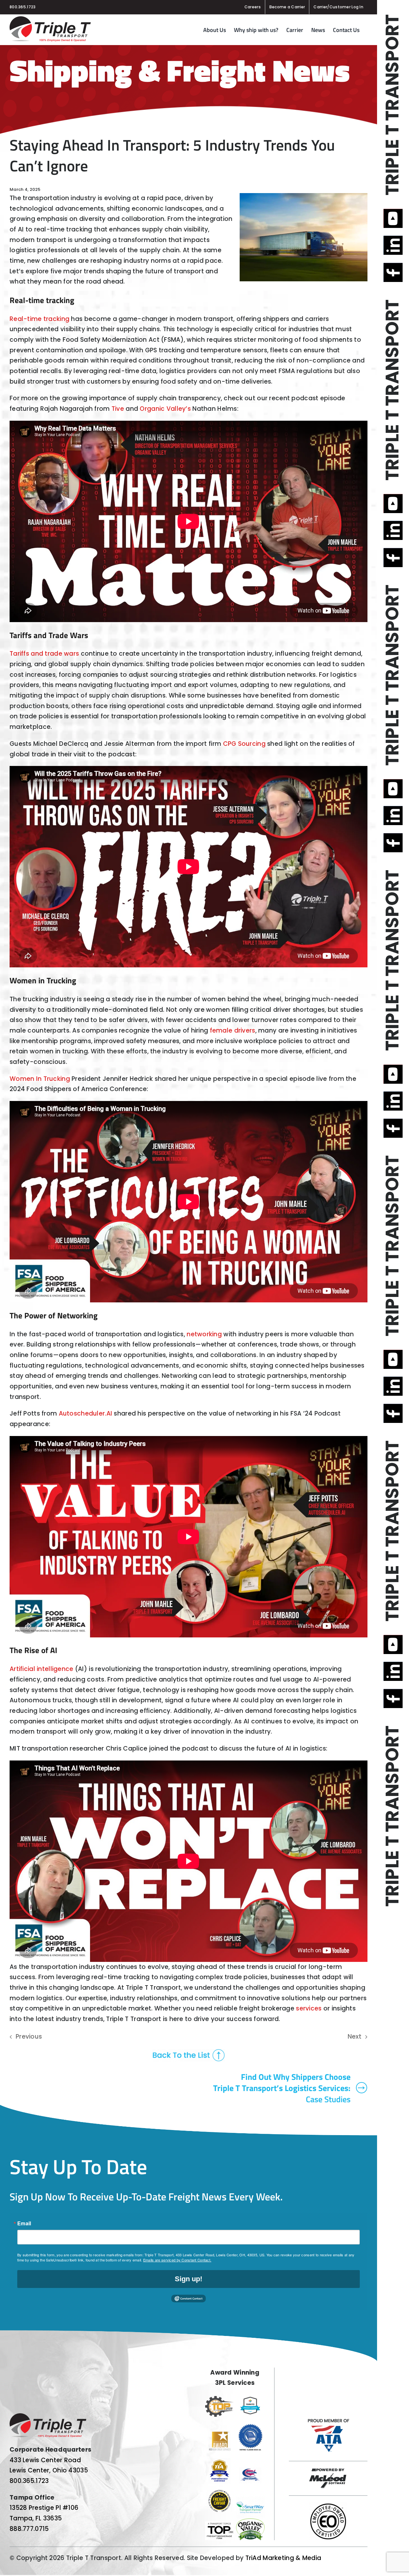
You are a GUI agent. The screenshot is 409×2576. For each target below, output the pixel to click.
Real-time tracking (39, 319)
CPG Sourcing (244, 744)
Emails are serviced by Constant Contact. (177, 2260)
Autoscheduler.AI (86, 1413)
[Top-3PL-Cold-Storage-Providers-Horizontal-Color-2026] (219, 2399)
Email (24, 2223)
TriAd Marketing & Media (283, 2558)
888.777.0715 (29, 2529)
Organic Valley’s (165, 409)
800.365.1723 (23, 7)
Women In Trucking (40, 1079)
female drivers (233, 1030)
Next (355, 2037)
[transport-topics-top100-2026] (219, 2524)
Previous (29, 2037)
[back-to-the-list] (189, 2052)
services (309, 2008)
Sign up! (189, 2279)
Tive (118, 409)
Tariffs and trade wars (44, 654)
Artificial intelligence (42, 1669)
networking (204, 1334)
